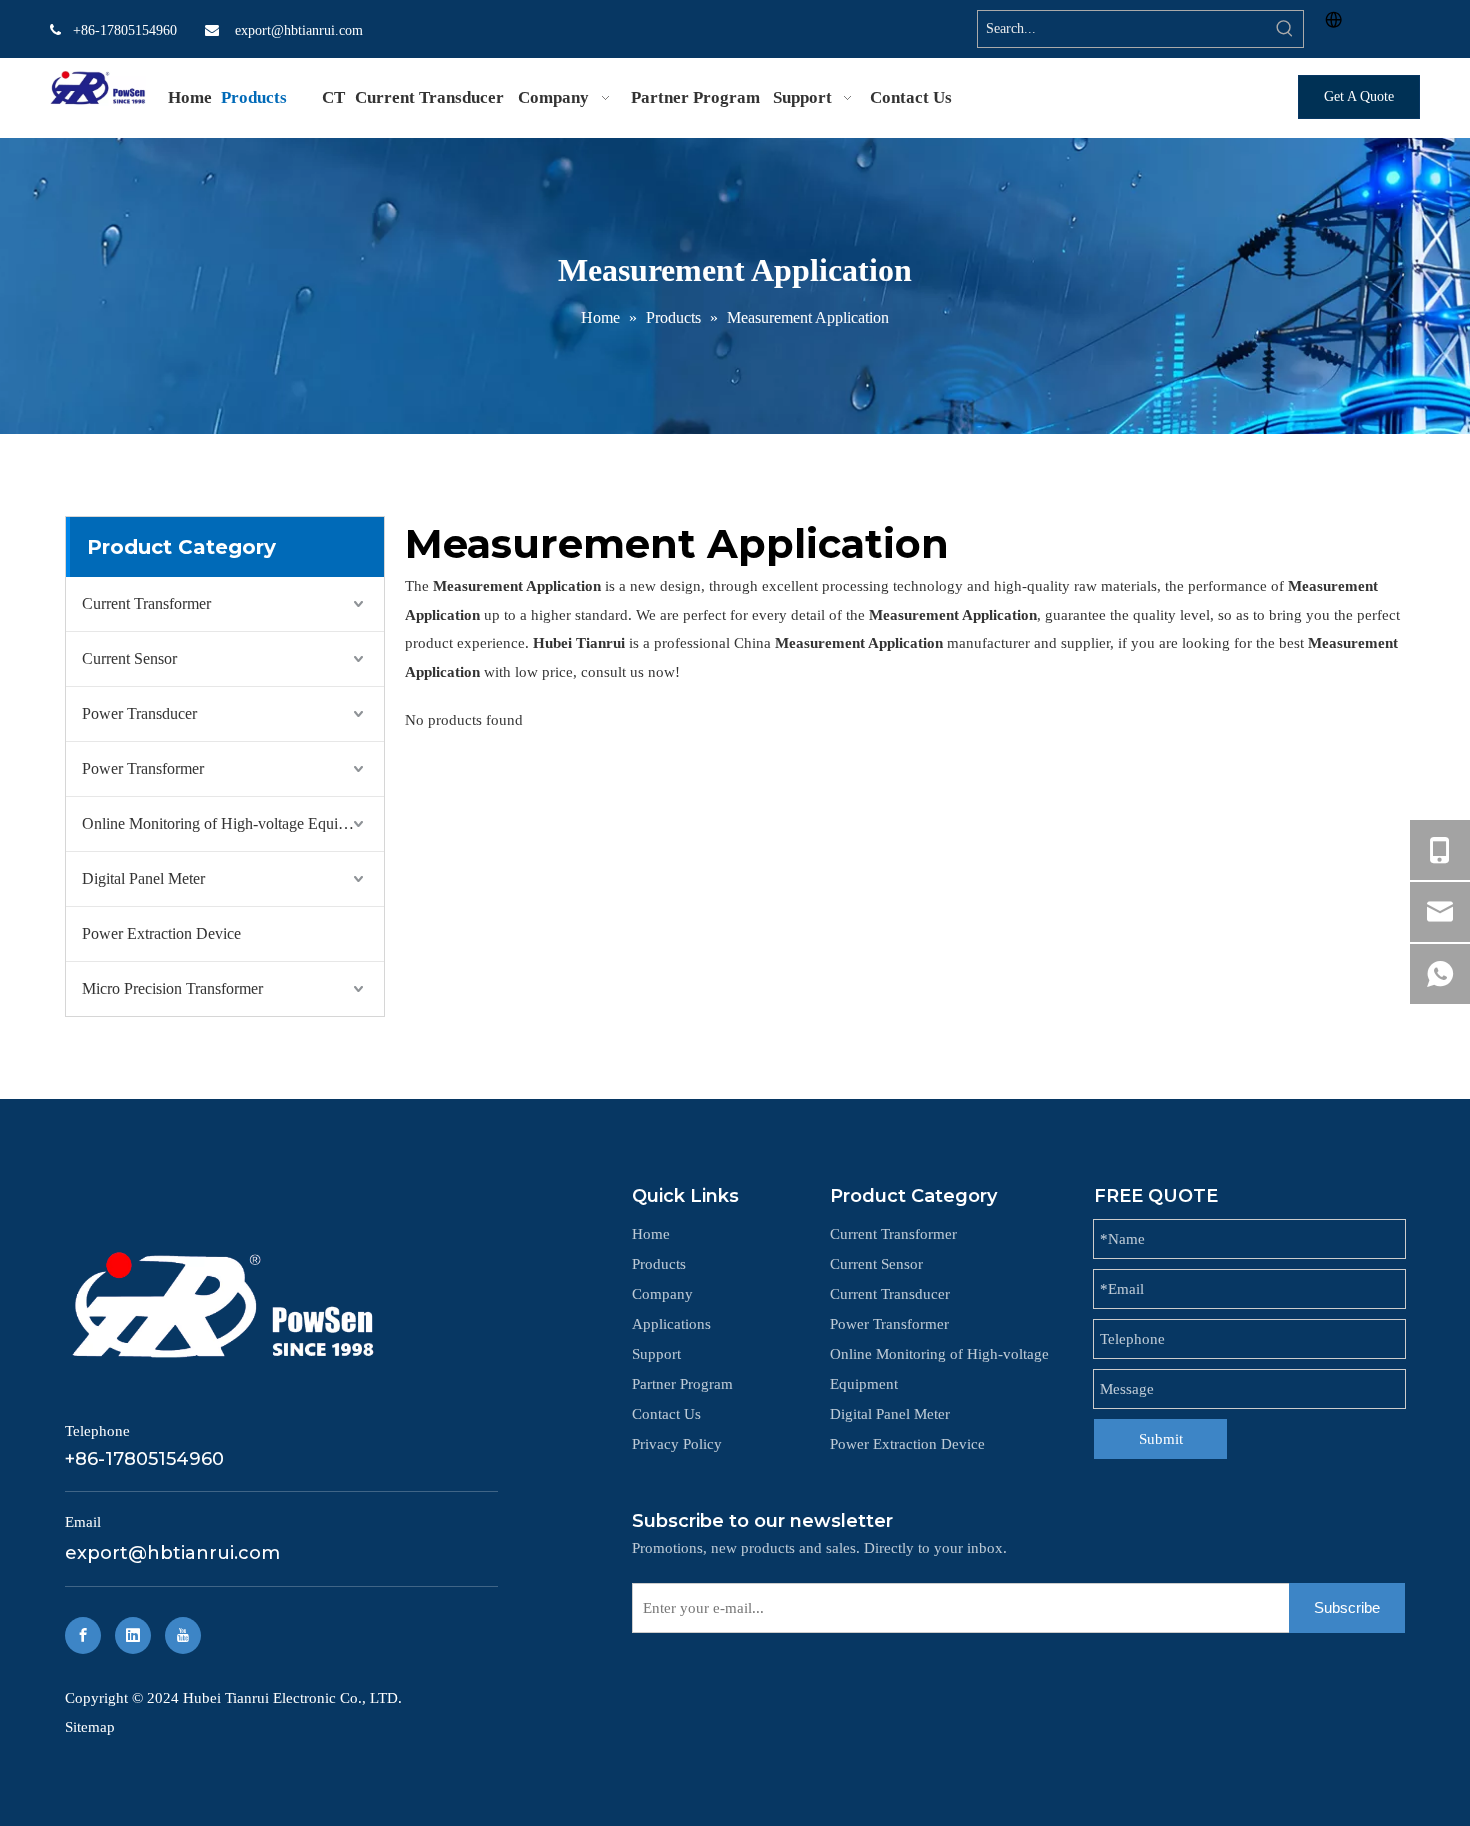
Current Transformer (146, 603)
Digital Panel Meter (143, 878)
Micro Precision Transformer (172, 988)
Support (656, 1354)
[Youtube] (183, 1635)
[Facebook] (83, 1635)
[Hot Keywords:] (1285, 29)
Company (662, 1294)
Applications (671, 1324)
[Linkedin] (133, 1635)
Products (659, 1264)
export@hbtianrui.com (299, 30)
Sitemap (90, 1727)
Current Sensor (129, 658)
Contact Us (666, 1414)
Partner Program (682, 1384)
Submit (1161, 1439)
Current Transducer (890, 1294)
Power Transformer (143, 768)
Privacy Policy (677, 1444)
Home (651, 1234)
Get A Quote (1359, 96)
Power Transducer (139, 713)
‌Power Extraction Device (161, 933)
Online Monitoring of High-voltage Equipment (229, 823)
